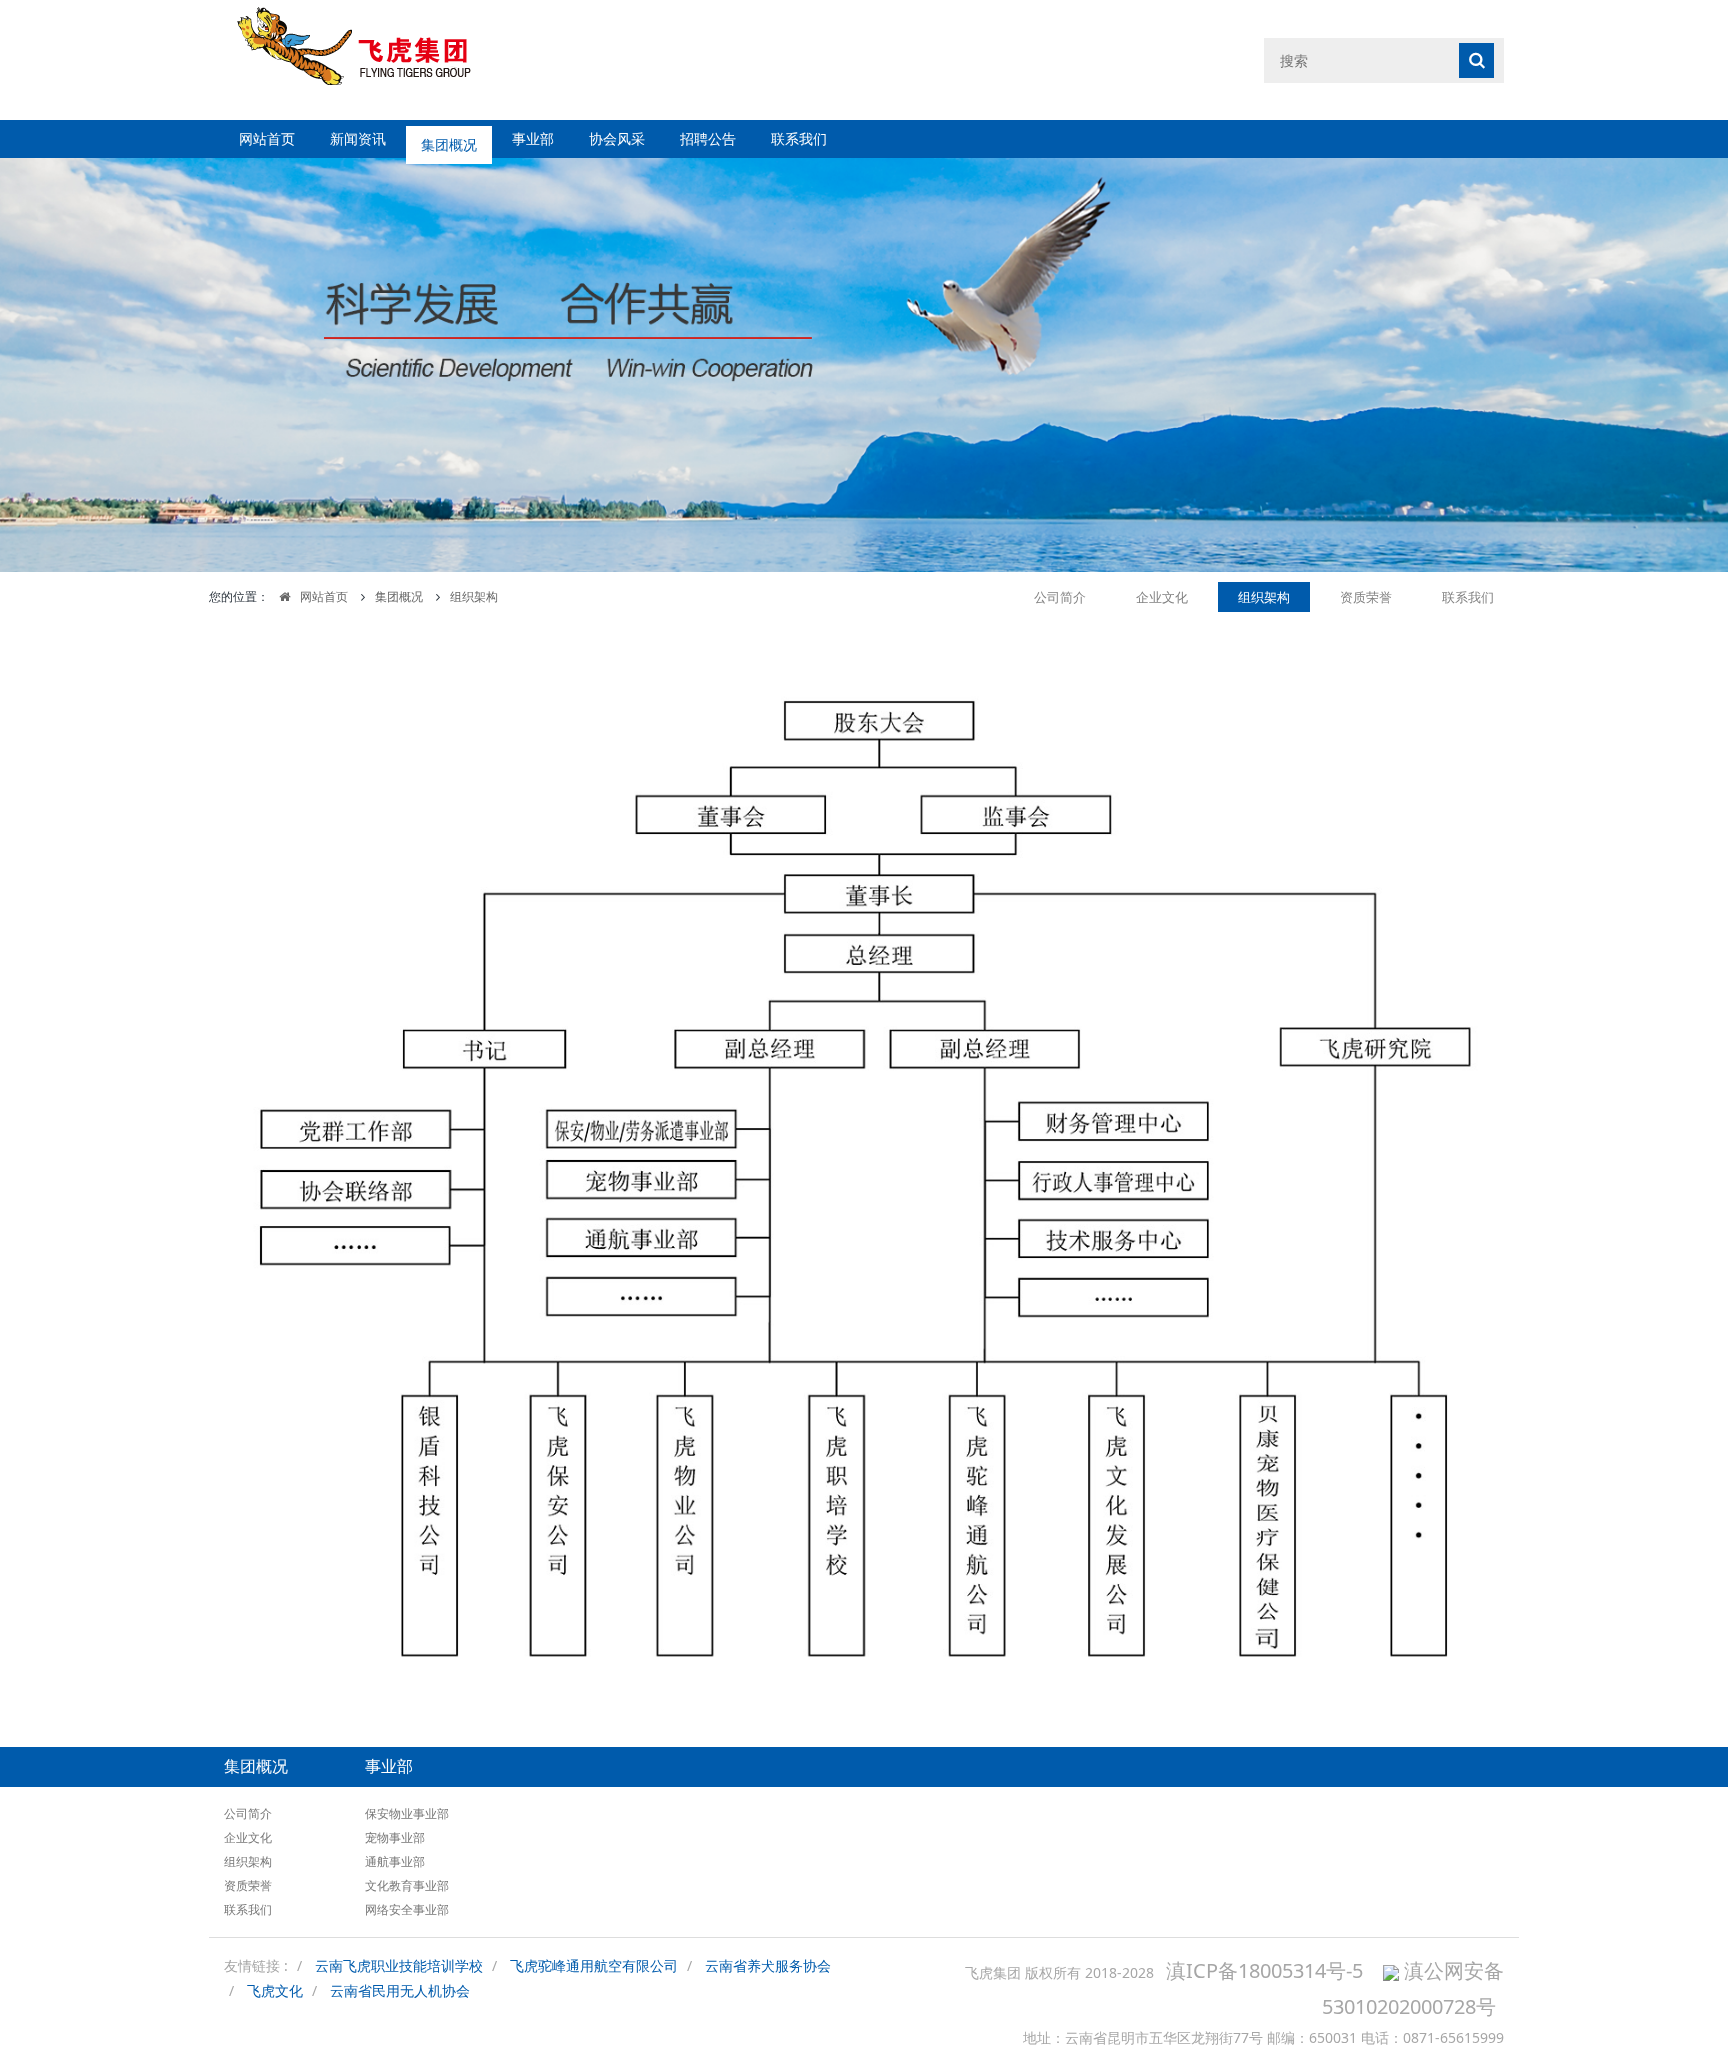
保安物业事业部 (407, 1813)
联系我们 (799, 138)
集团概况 (449, 138)
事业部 (533, 138)
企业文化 (1162, 597)
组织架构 (474, 596)
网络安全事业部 (407, 1909)
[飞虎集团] (371, 59)
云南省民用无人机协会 (400, 1990)
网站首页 (267, 138)
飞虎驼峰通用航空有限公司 (594, 1965)
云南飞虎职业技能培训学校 (399, 1965)
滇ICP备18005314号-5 (1264, 1970)
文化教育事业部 (407, 1885)
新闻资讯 (358, 138)
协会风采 (617, 138)
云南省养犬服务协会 (768, 1965)
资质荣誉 (1366, 597)
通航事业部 (395, 1861)
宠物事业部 (395, 1837)
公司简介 (1060, 597)
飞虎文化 (275, 1990)
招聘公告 (708, 138)
